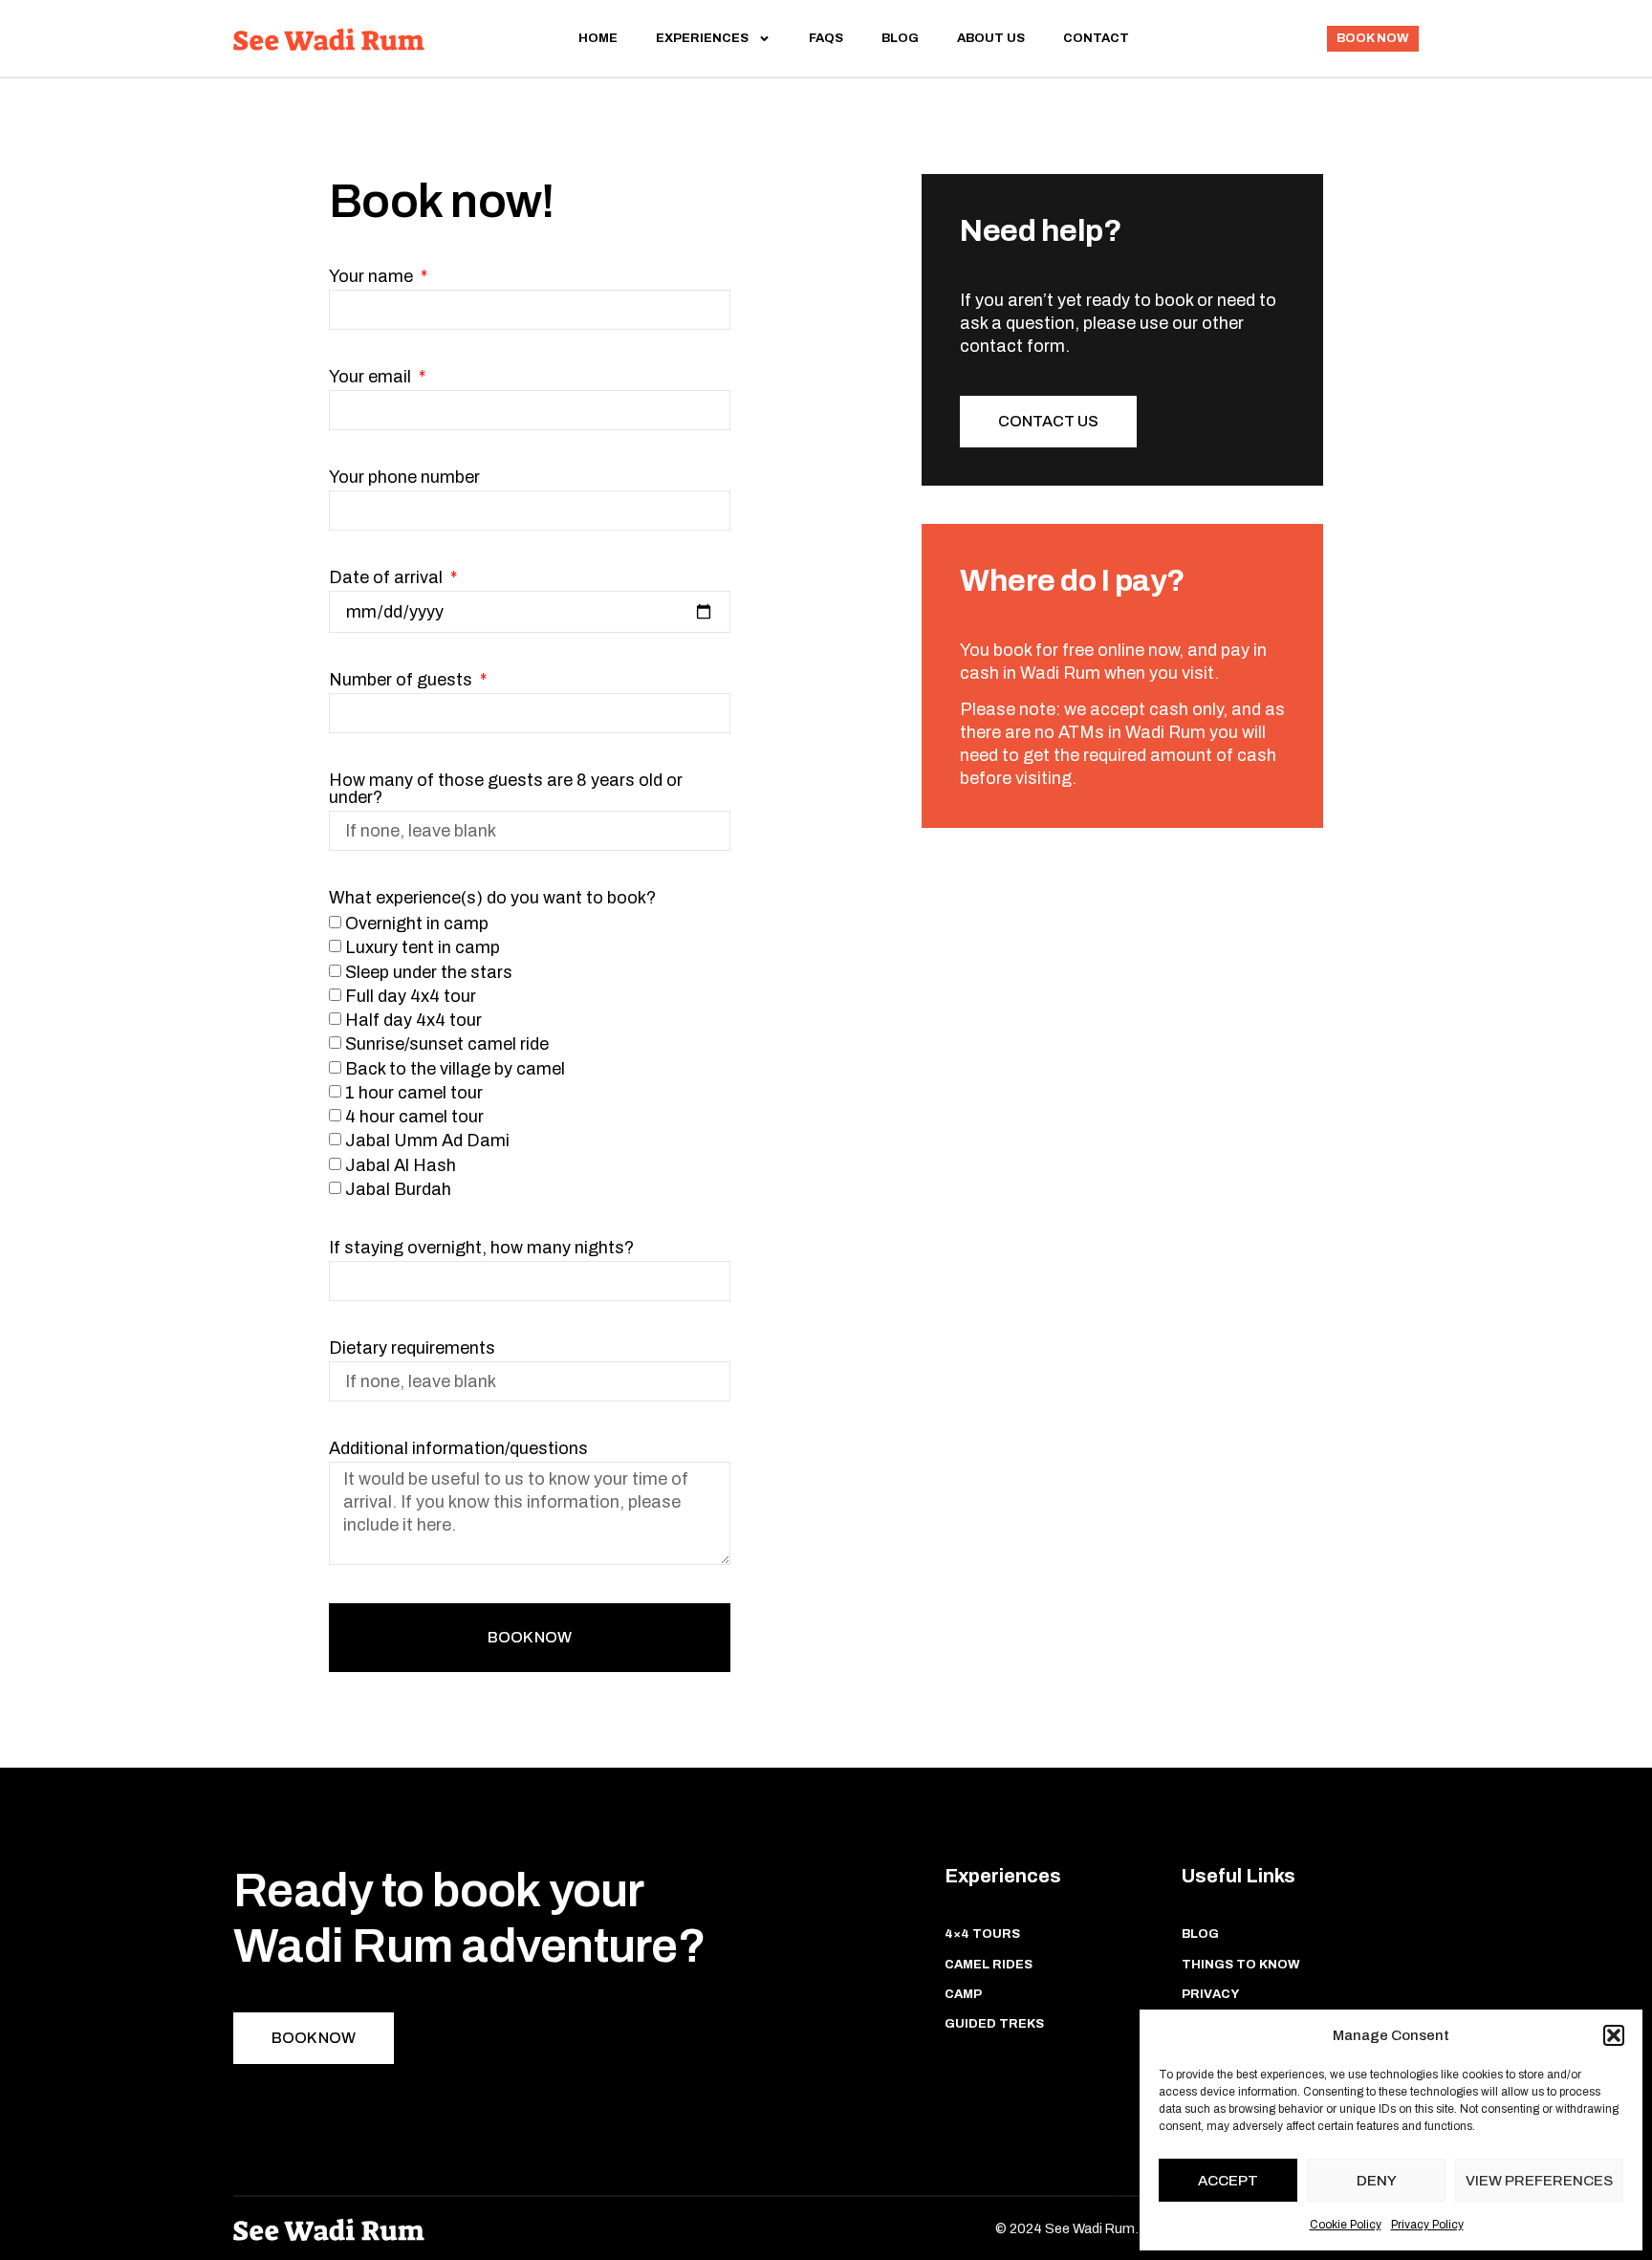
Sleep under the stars (429, 972)
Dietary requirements (412, 1348)
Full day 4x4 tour (411, 996)
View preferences (1539, 2181)
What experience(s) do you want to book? (492, 898)
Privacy (1210, 1994)
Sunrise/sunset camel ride (447, 1045)
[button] (1614, 2035)
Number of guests (402, 680)
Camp (963, 1994)
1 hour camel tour (414, 1093)
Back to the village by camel (455, 1069)
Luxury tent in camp (423, 948)
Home (598, 38)
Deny (1377, 2181)
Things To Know (1241, 1965)
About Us (991, 38)
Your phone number (404, 478)
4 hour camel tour (414, 1117)
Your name (373, 277)
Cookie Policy (1346, 2225)
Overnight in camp (417, 924)
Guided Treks (994, 2024)
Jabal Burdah (398, 1189)
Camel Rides (989, 1965)
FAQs (826, 38)
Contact (1096, 38)
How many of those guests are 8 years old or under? (506, 789)
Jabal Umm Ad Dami (427, 1141)
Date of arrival (388, 578)
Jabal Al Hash (401, 1165)
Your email (372, 377)
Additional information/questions (458, 1449)
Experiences (702, 38)
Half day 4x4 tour (413, 1020)
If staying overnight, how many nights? (481, 1248)
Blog (900, 38)
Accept (1228, 2181)
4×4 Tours (982, 1934)
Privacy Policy (1427, 2225)
